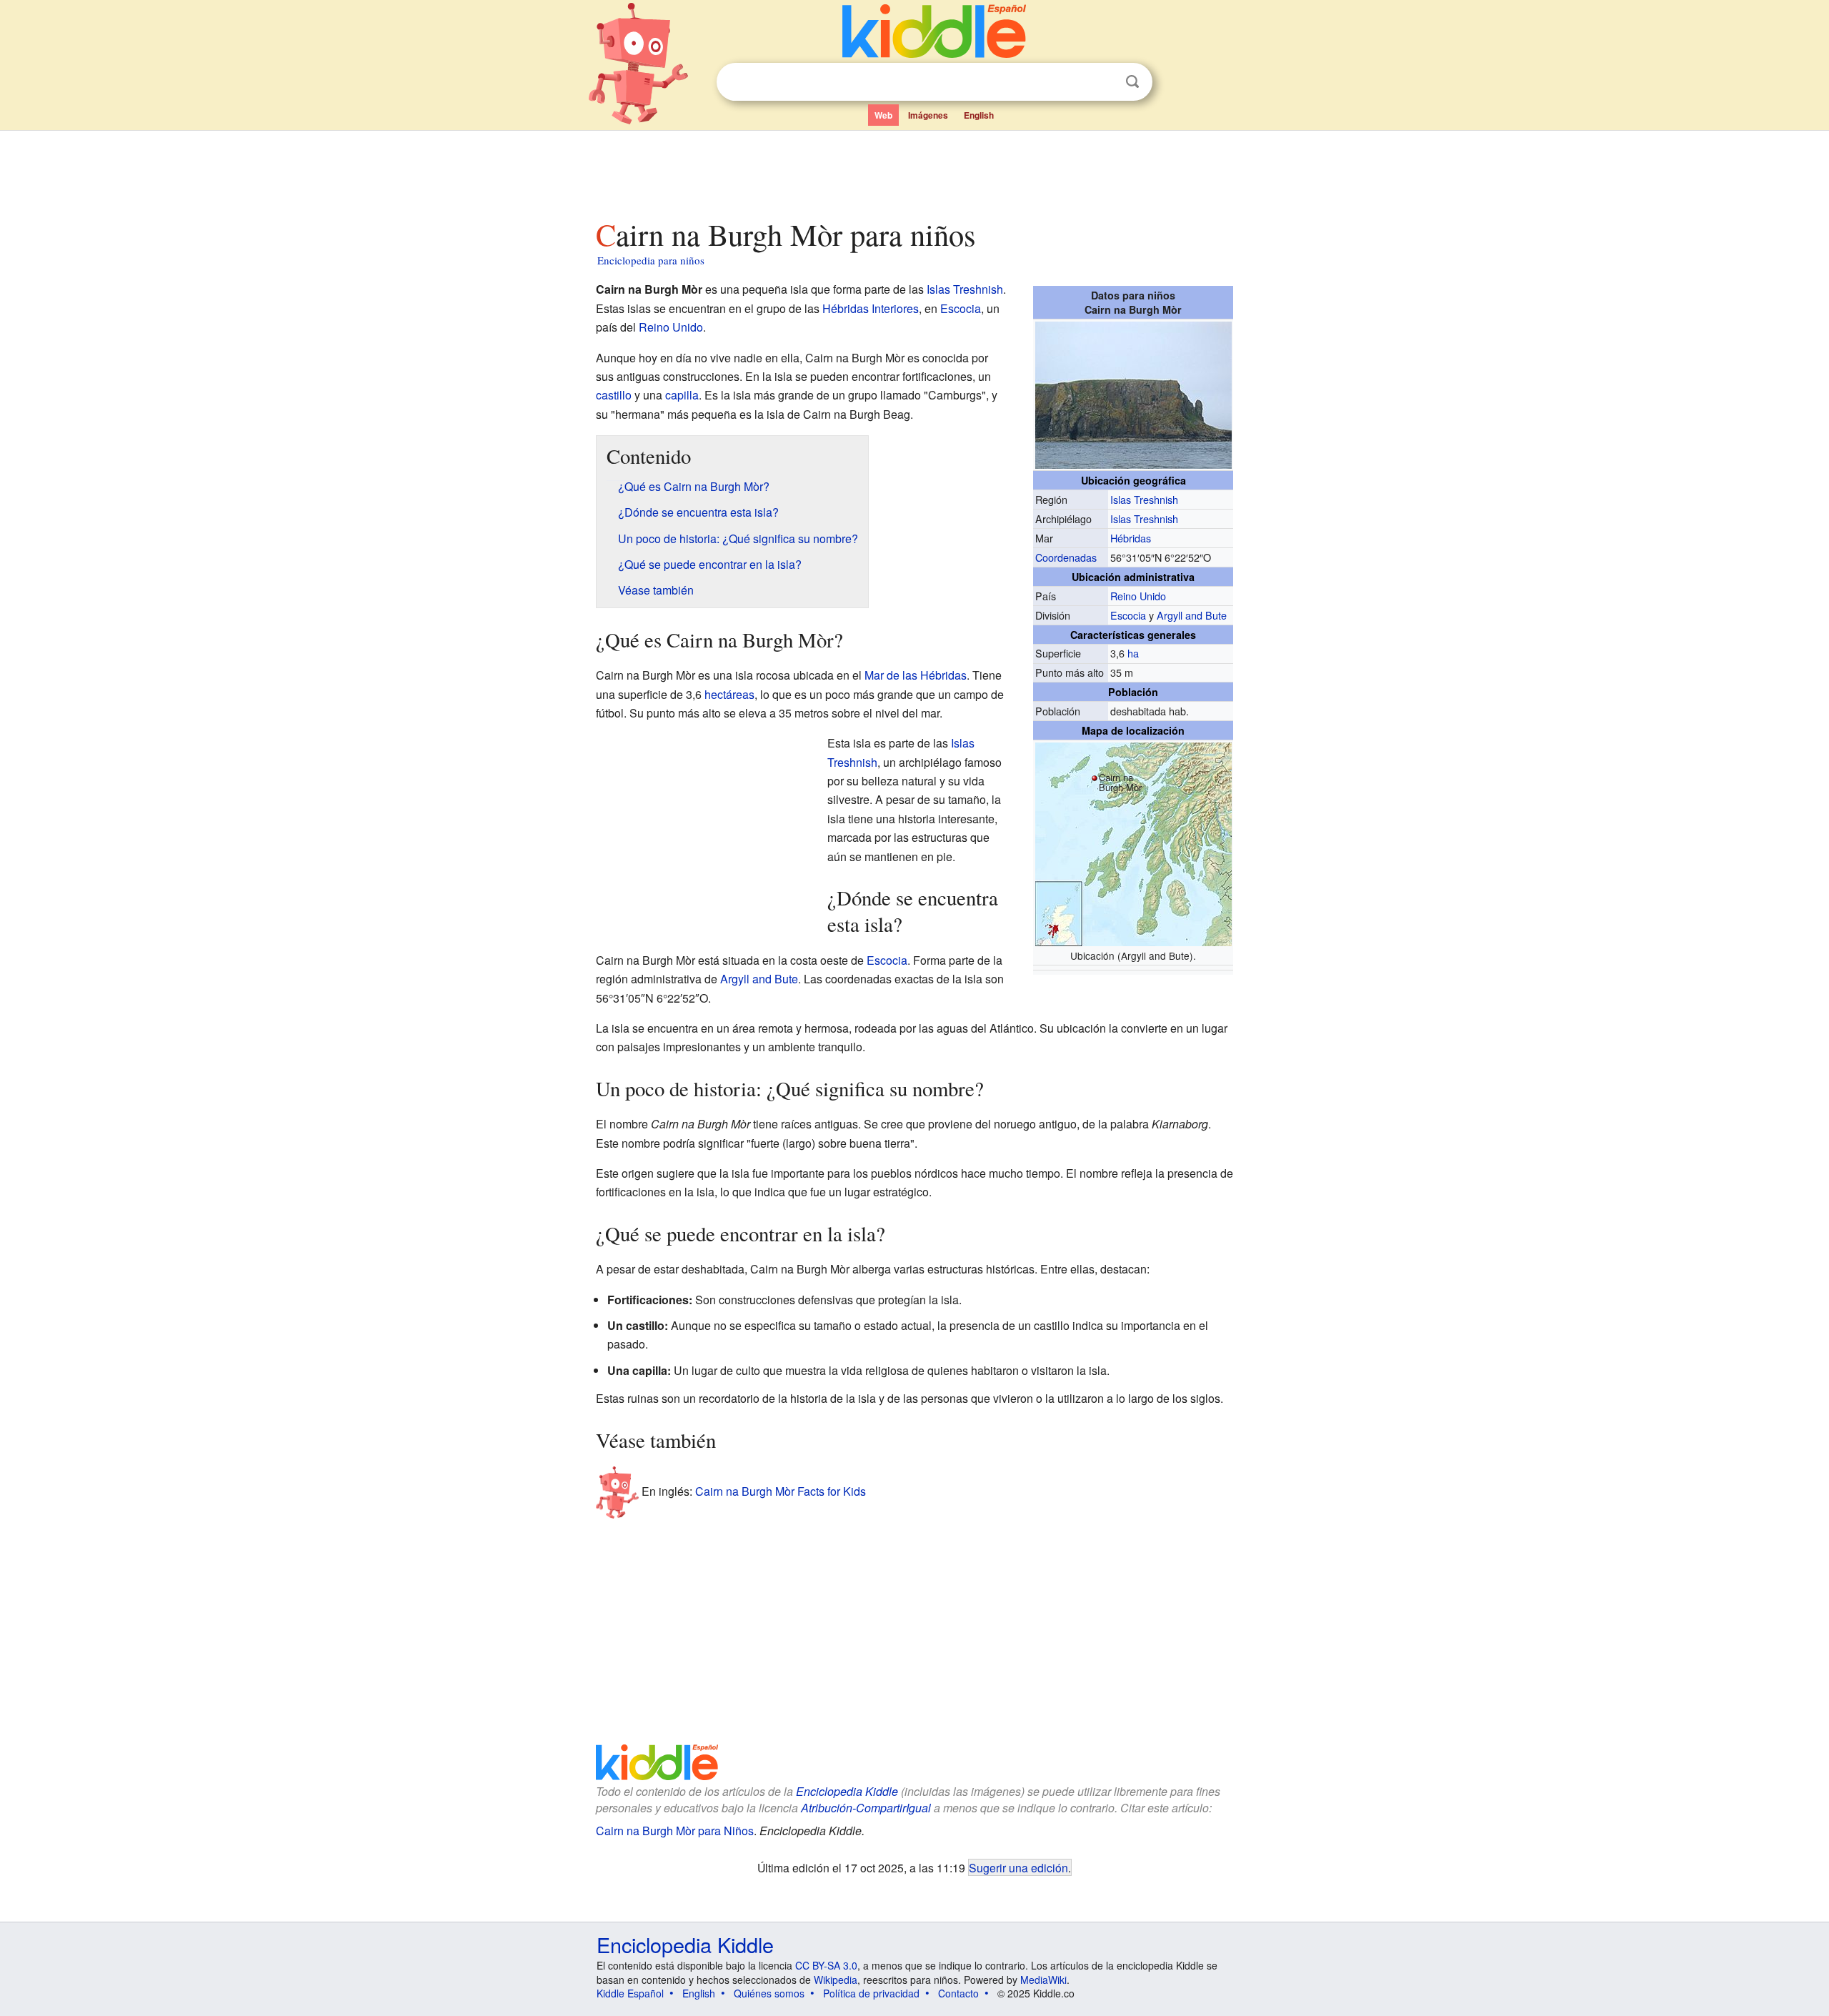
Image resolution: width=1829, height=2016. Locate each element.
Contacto (958, 1993)
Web (883, 115)
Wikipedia (836, 1980)
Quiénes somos (769, 1993)
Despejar (1103, 82)
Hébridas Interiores (871, 308)
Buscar (1132, 82)
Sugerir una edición (1018, 1867)
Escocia (1128, 615)
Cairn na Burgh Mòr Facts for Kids (781, 1491)
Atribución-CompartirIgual (866, 1808)
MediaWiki (1043, 1980)
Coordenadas (1066, 557)
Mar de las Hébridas (916, 675)
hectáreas (729, 694)
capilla (682, 395)
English (979, 115)
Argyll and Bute (1192, 615)
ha (1133, 653)
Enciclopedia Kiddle (847, 1791)
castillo (614, 395)
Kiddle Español (630, 1993)
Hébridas (1131, 538)
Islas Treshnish (1144, 499)
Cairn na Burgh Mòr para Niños (675, 1831)
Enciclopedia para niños (651, 260)
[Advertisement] (914, 171)
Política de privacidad (871, 1993)
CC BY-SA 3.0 (826, 1965)
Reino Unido (1138, 596)
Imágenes (928, 115)
